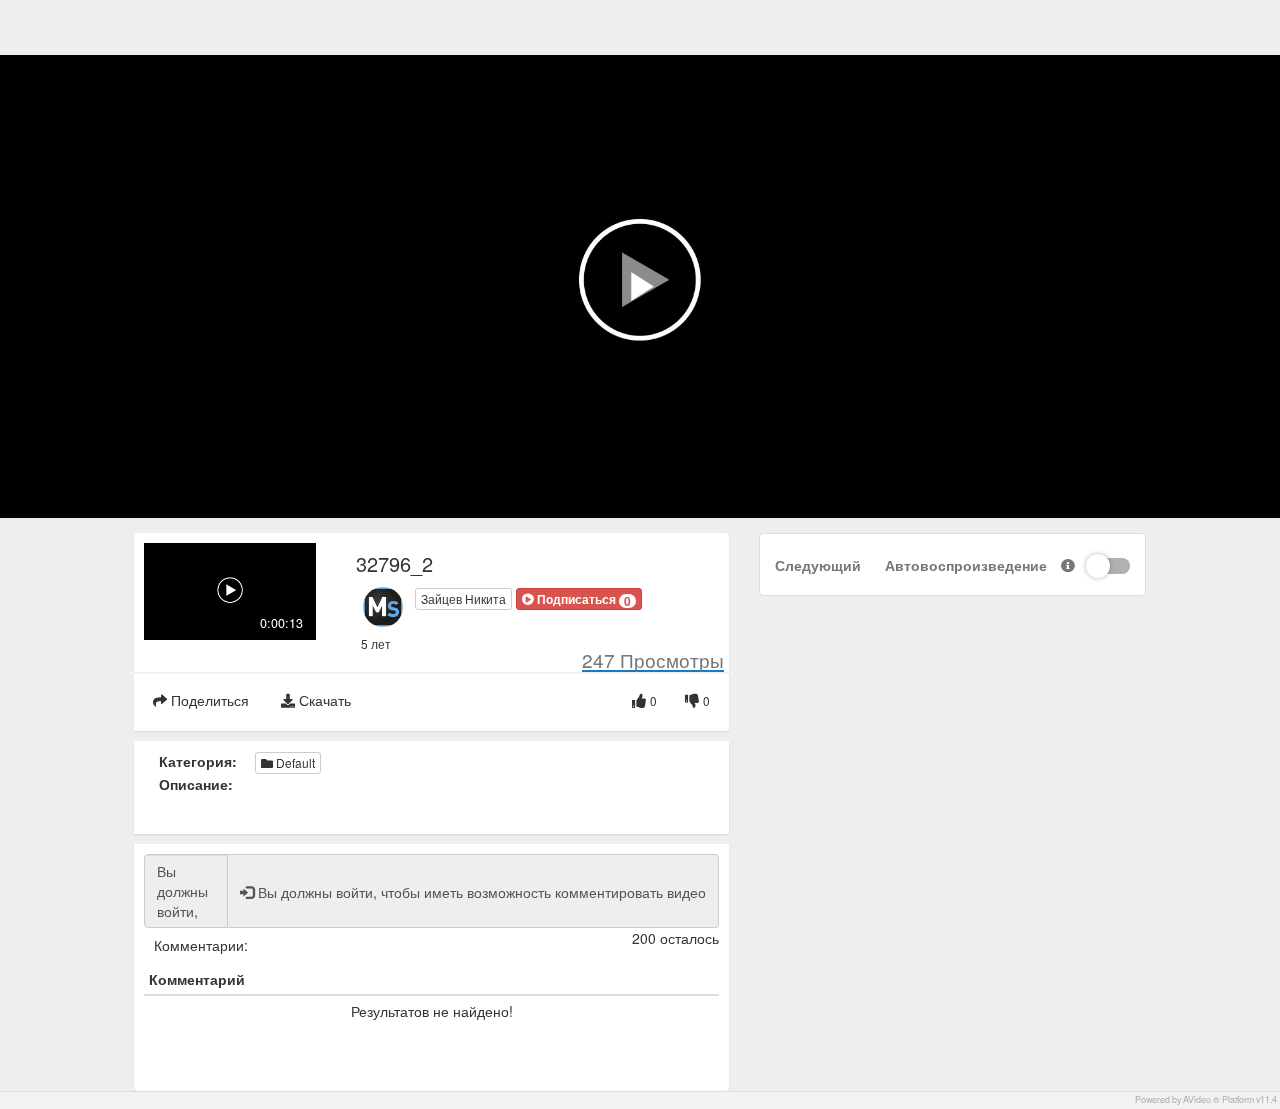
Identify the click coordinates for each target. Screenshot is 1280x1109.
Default (294, 762)
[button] (579, 599)
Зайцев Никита (463, 598)
